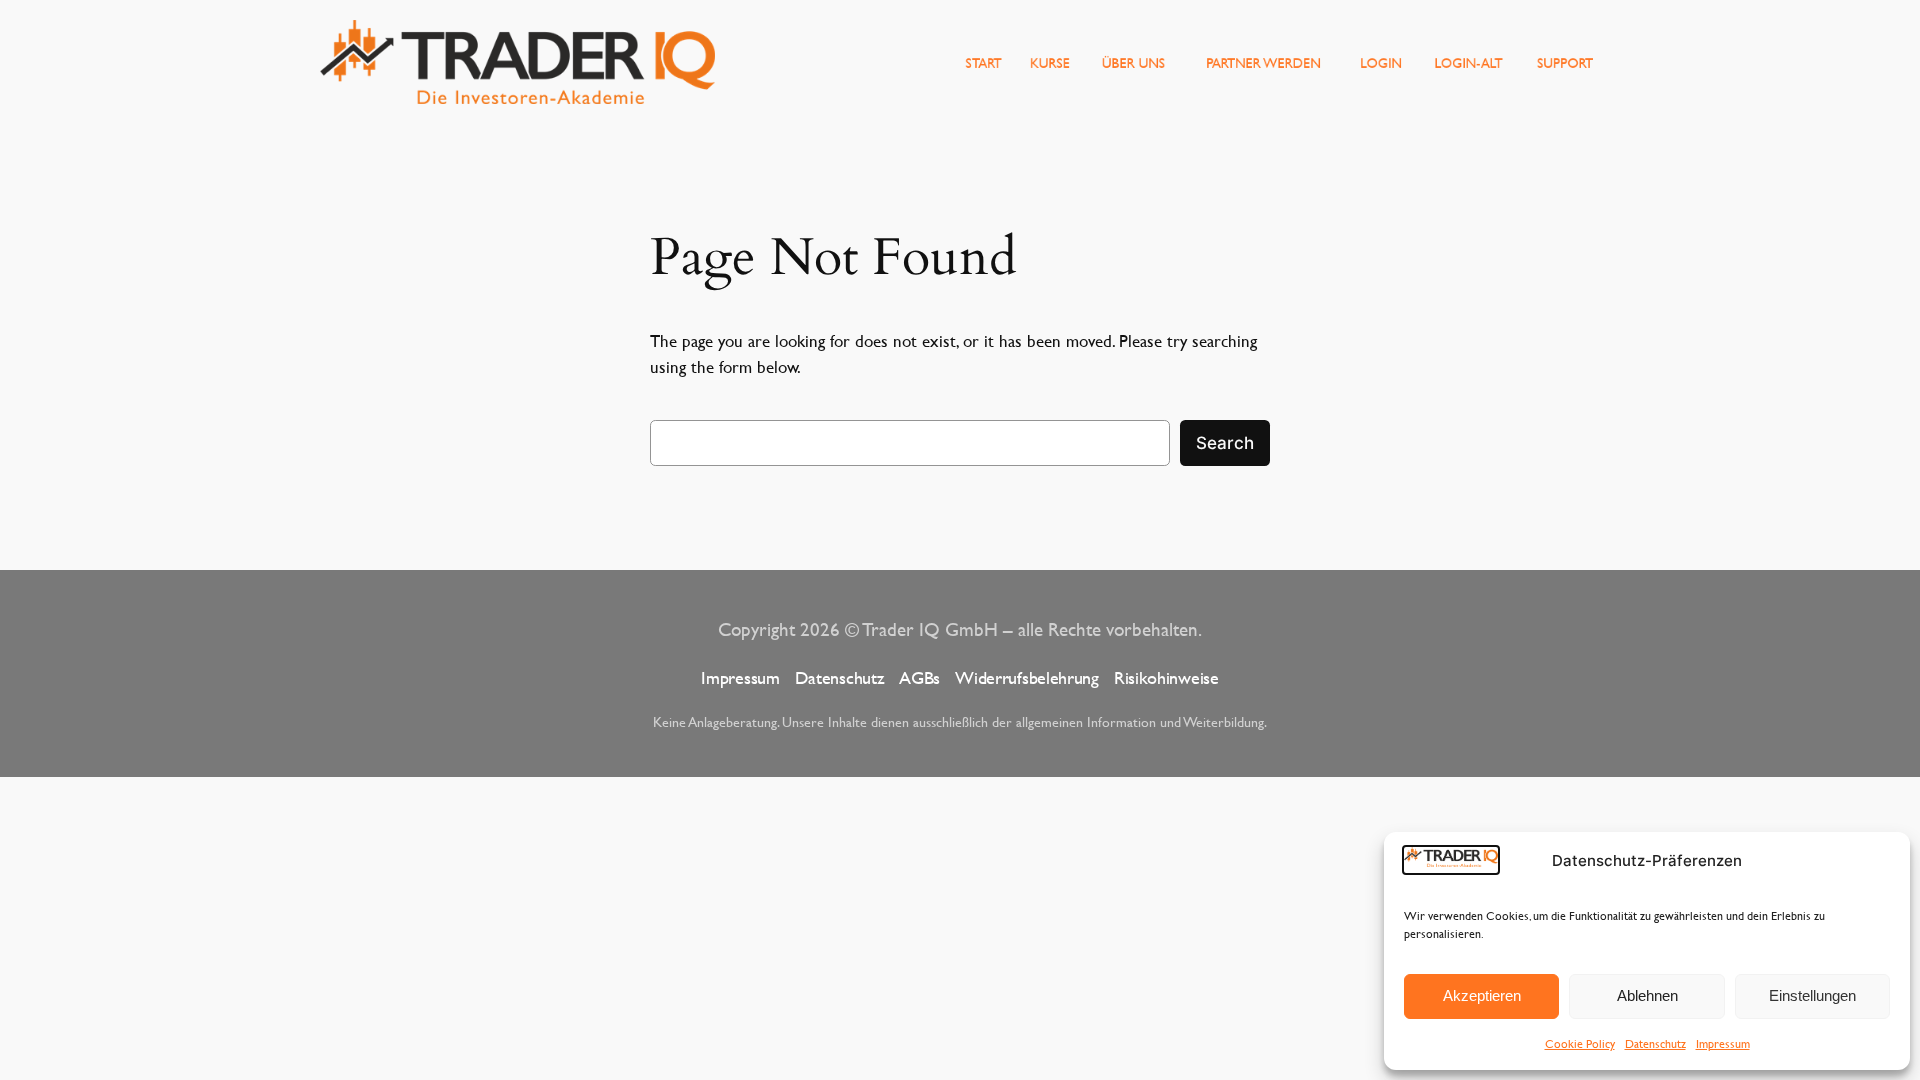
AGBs (919, 677)
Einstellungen (1812, 995)
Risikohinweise (1166, 677)
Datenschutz (1655, 1043)
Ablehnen (1647, 995)
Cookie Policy (1580, 1043)
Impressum (1723, 1043)
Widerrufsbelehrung (1027, 677)
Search (1225, 443)
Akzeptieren (1482, 995)
